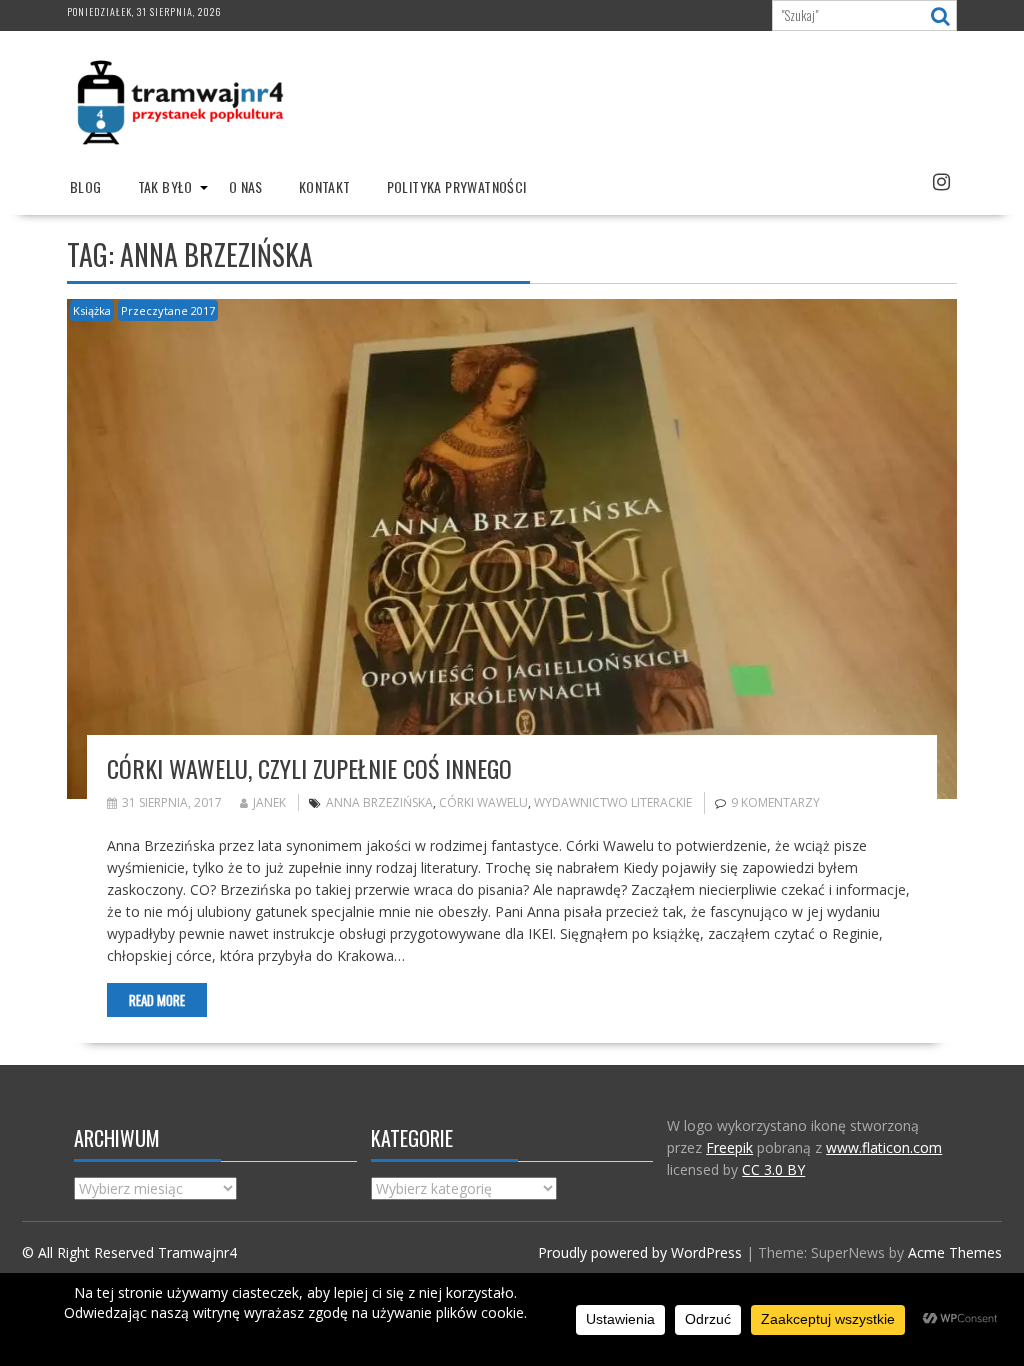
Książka (92, 310)
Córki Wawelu (483, 802)
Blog (86, 186)
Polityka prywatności (457, 186)
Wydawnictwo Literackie (613, 802)
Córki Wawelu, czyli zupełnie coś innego (309, 768)
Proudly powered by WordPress (640, 1252)
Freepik (729, 1147)
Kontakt (325, 186)
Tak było (165, 186)
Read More (157, 1000)
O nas (246, 186)
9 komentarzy (775, 802)
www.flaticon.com (884, 1147)
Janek (269, 802)
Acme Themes (955, 1252)
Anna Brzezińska (379, 802)
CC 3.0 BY (773, 1169)
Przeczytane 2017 (168, 310)
